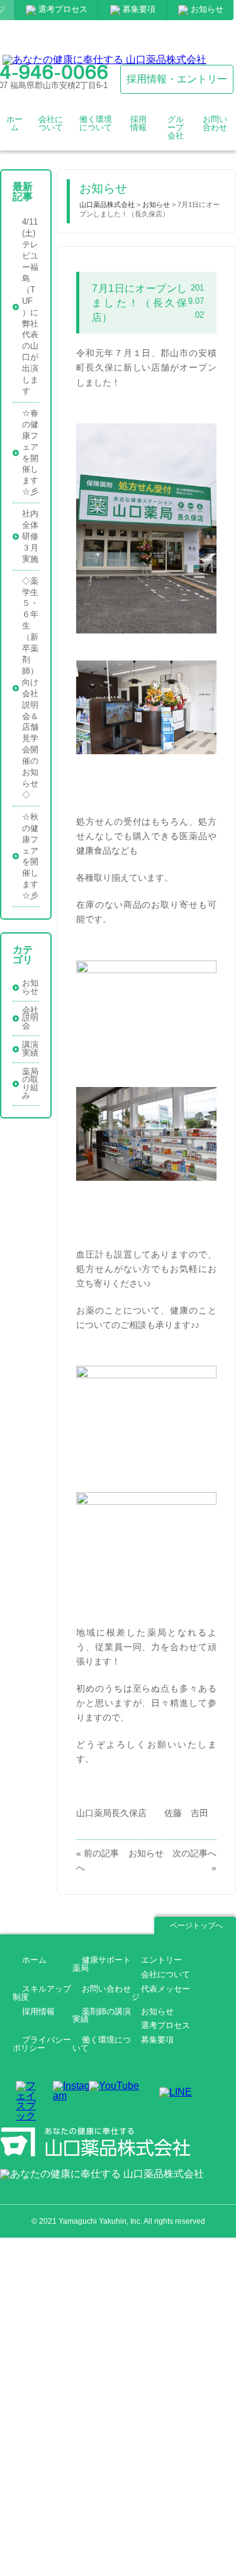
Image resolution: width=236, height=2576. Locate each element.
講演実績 (30, 1049)
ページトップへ (196, 1926)
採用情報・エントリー (177, 79)
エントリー (161, 1960)
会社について (50, 128)
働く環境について (96, 128)
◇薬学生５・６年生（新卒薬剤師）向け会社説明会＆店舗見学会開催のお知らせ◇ (30, 688)
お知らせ (207, 9)
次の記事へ (194, 1853)
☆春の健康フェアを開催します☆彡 (30, 452)
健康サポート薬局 (102, 1965)
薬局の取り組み (30, 1084)
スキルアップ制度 (42, 1993)
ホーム (14, 128)
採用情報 (138, 128)
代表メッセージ (161, 1993)
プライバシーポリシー (42, 2044)
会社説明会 (30, 1018)
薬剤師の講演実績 (102, 2016)
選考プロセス (63, 9)
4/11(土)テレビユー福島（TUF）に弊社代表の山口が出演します (30, 307)
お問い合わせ (215, 128)
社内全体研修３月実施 (30, 537)
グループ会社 (176, 128)
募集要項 (139, 9)
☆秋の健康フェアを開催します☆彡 (30, 856)
